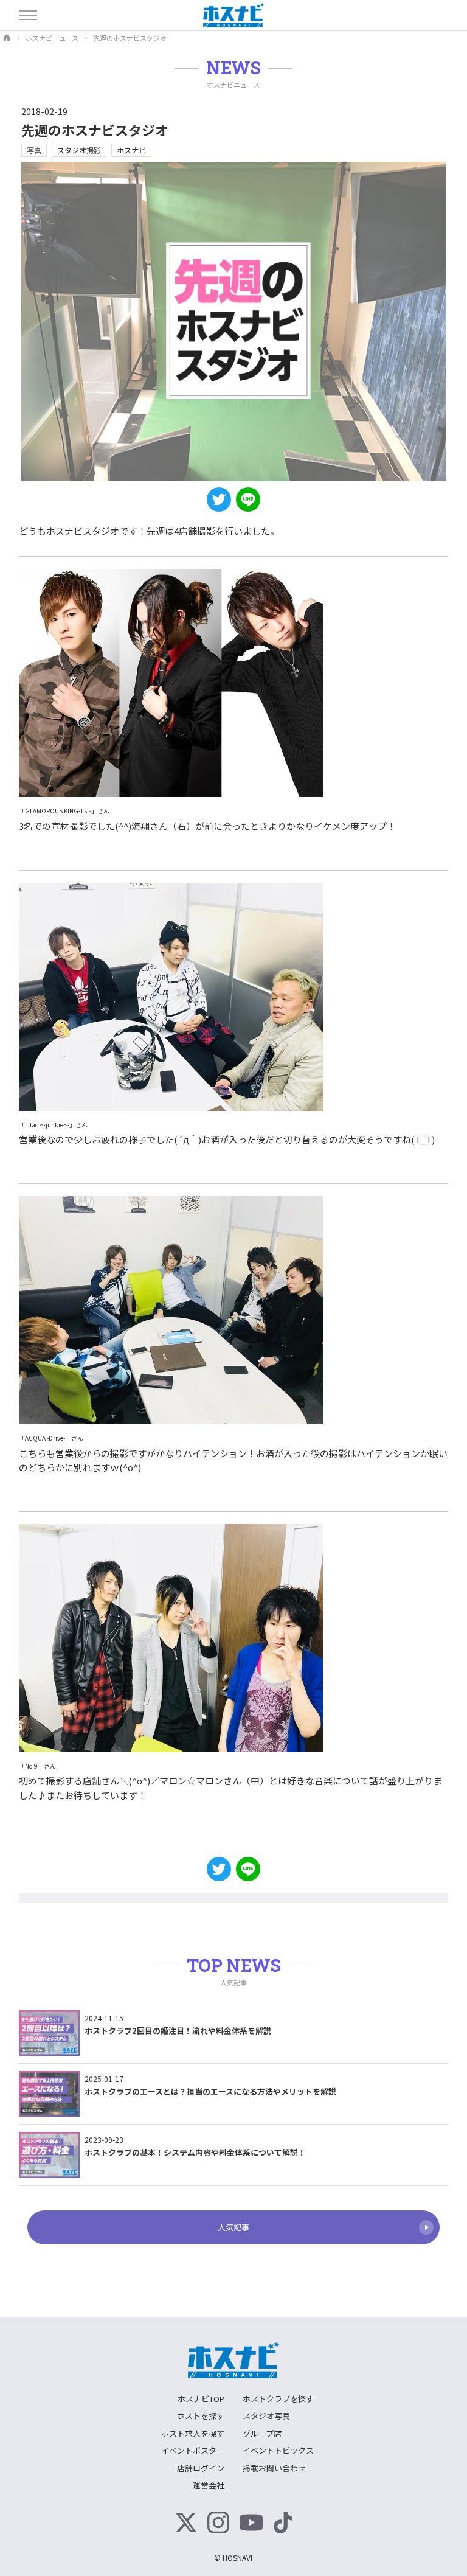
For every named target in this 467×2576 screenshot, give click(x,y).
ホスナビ (131, 150)
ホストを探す (201, 2416)
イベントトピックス (278, 2450)
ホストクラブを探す (278, 2399)
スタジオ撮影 (79, 150)
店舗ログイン (201, 2468)
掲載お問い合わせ (274, 2468)
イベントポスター (193, 2450)
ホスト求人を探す (193, 2433)
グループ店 (262, 2433)
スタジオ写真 (266, 2416)
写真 (34, 150)
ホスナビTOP (201, 2399)
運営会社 (209, 2485)
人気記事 (233, 2227)
